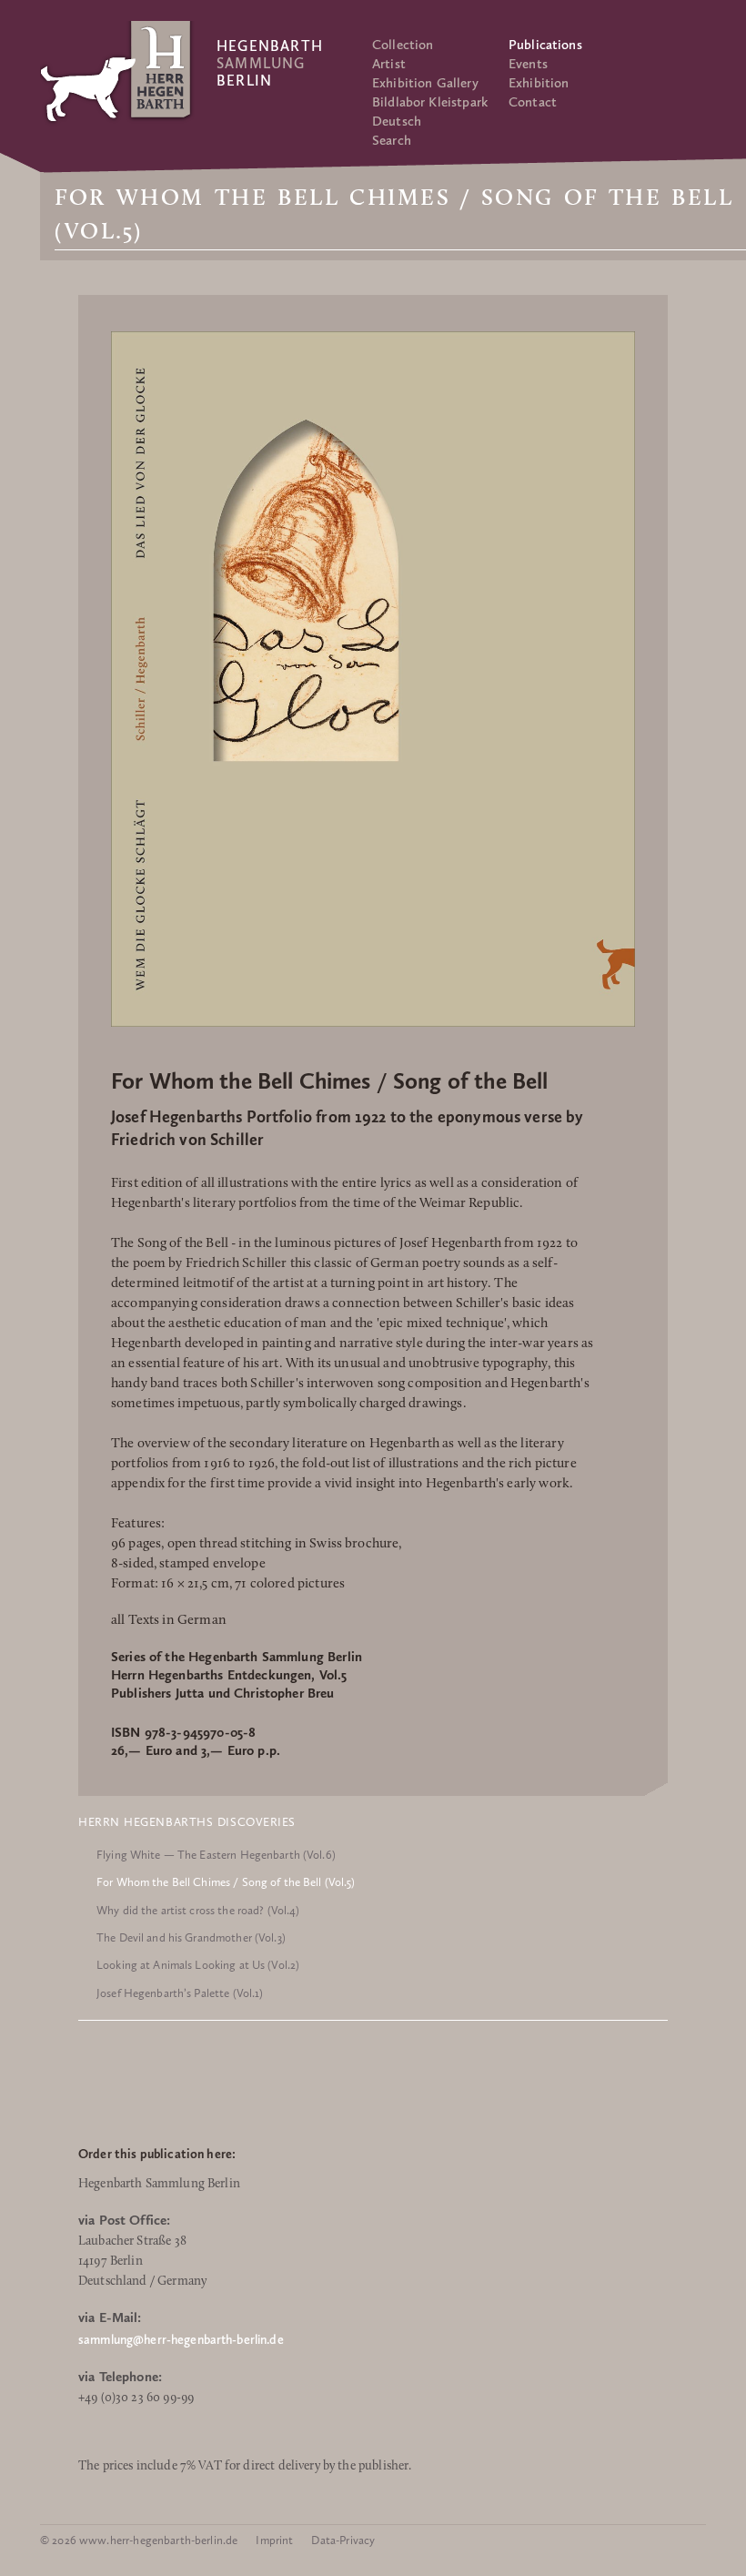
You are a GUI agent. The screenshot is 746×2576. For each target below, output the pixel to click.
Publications (545, 45)
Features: (138, 1524)
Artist (389, 64)
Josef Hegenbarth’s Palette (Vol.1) (180, 1993)
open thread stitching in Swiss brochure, (285, 1544)
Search (392, 140)
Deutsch (397, 121)
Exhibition (539, 83)
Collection (403, 45)
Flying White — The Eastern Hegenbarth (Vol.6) (216, 1855)
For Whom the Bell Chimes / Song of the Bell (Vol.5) (226, 1882)
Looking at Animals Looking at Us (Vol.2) (198, 1965)
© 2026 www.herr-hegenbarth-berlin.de (139, 2540)
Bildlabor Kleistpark (430, 102)
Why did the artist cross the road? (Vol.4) (198, 1910)
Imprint (274, 2540)
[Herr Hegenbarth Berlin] (117, 71)
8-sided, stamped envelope (188, 1564)
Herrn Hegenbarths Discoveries (187, 1822)
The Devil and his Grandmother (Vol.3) (191, 1937)
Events (528, 64)
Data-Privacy (343, 2540)
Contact (533, 102)
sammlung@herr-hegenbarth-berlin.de (181, 2340)
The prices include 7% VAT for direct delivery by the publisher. (245, 2466)
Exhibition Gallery (425, 83)
